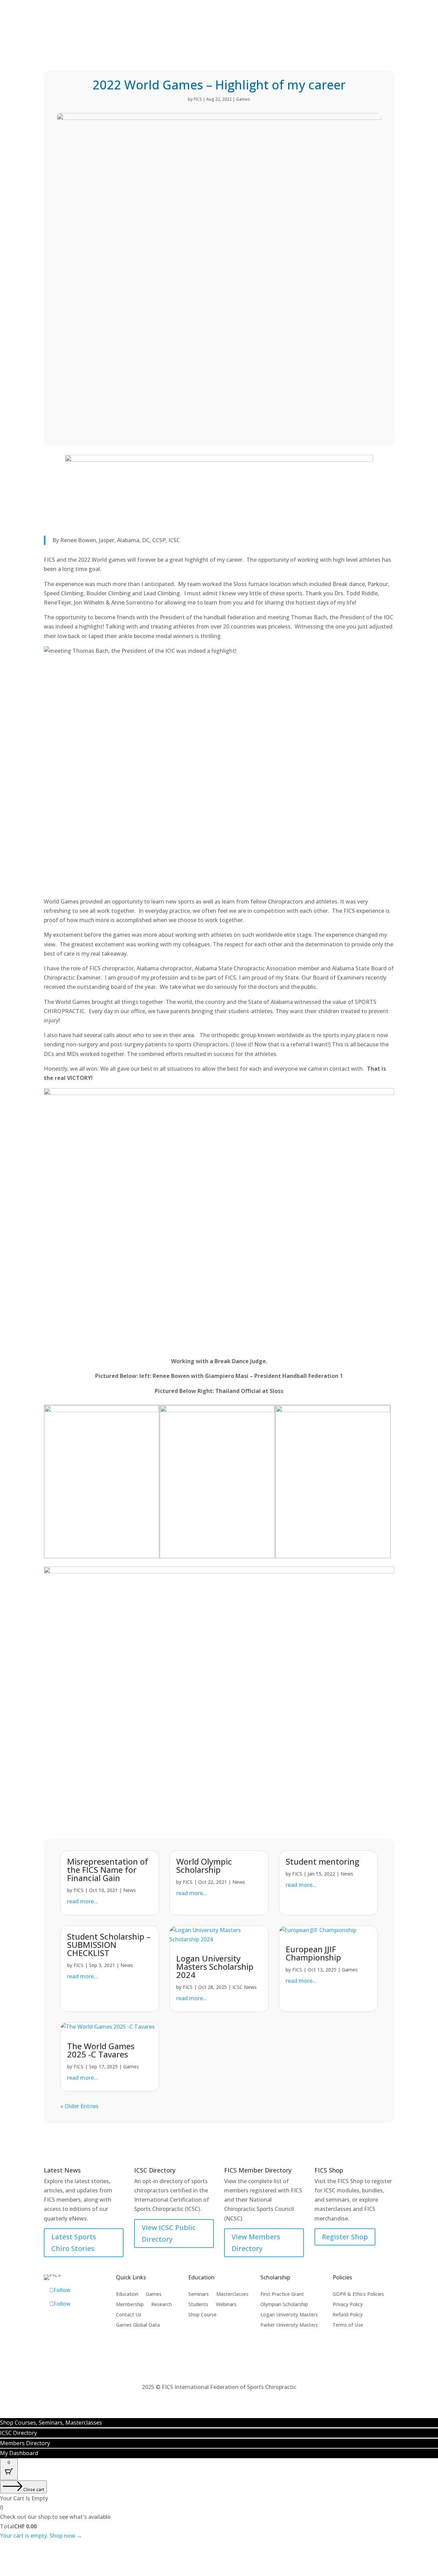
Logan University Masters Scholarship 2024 (215, 1967)
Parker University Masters (289, 2325)
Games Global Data (138, 2325)
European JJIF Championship (313, 1953)
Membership (268, 34)
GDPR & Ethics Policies (358, 2294)
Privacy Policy (348, 2305)
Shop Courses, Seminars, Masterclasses (51, 2423)
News (130, 1890)
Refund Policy (348, 2315)
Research (162, 2305)
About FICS (355, 34)
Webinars (226, 2305)
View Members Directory (256, 2243)
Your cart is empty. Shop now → (41, 2536)
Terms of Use (348, 2325)
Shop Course (202, 2315)
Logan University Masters (289, 2315)
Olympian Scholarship (284, 2305)
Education (223, 34)
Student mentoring (323, 1861)
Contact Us (129, 2315)
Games (186, 34)
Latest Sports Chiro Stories (74, 2243)
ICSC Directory (252, 10)
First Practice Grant (282, 2294)
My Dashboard (19, 2453)
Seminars (198, 2294)
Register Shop (345, 2237)
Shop (156, 34)
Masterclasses (232, 2294)
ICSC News (244, 1987)
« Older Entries (79, 2106)
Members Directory (186, 10)
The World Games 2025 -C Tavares (101, 2050)
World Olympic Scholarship (204, 1865)
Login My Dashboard (318, 10)
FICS (198, 99)
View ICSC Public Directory (169, 2233)
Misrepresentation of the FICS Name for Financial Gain (108, 1870)
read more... (82, 1901)
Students (198, 2305)
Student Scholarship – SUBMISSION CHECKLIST (109, 1945)
